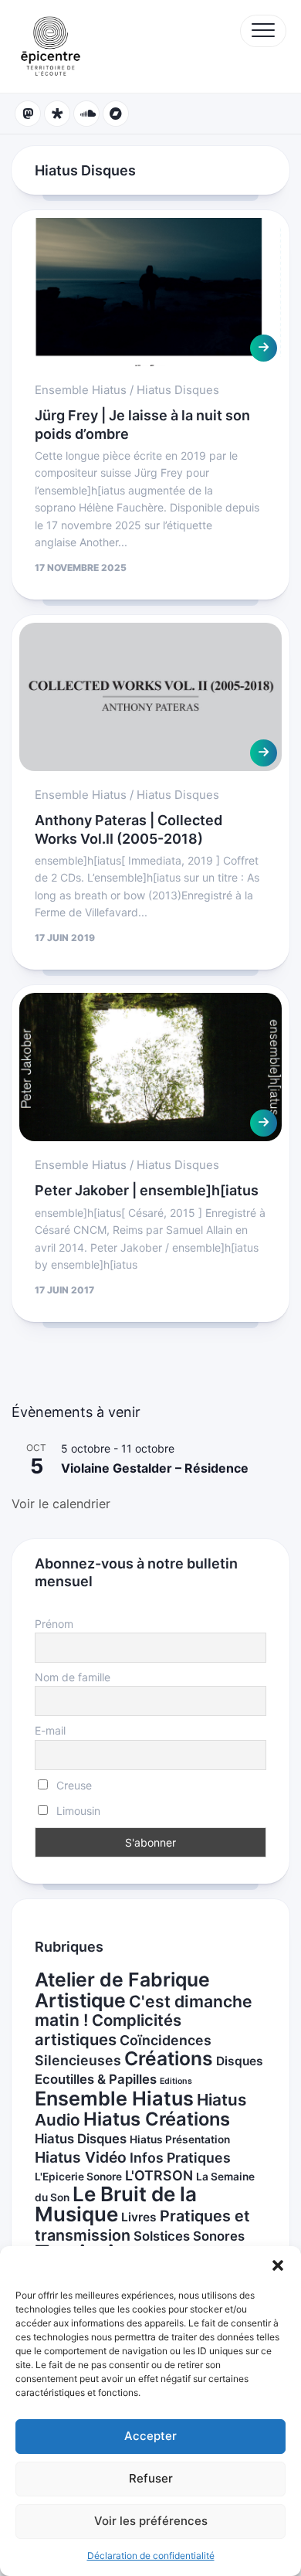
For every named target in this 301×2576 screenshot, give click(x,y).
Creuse (73, 1785)
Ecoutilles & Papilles (96, 2079)
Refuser (151, 2478)
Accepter (150, 2436)
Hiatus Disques (178, 390)
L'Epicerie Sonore (78, 2177)
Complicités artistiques (108, 2030)
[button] (278, 2265)
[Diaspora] (57, 114)
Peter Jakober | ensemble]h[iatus (147, 1190)
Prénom (54, 1624)
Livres (139, 2217)
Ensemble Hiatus (81, 390)
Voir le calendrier (61, 1504)
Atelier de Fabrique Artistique (122, 1990)
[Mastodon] (28, 114)
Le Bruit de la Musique (116, 2204)
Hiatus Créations (157, 2119)
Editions (176, 2081)
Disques (240, 2061)
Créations (169, 2058)
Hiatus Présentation (180, 2139)
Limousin (77, 1811)
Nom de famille (73, 1677)
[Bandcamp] (116, 114)
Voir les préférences (151, 2521)
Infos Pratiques (180, 2158)
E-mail (50, 1730)
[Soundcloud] (86, 114)
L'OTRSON (159, 2175)
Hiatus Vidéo (81, 2157)
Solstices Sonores (189, 2236)
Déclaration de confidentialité (151, 2556)
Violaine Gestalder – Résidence (155, 1468)
